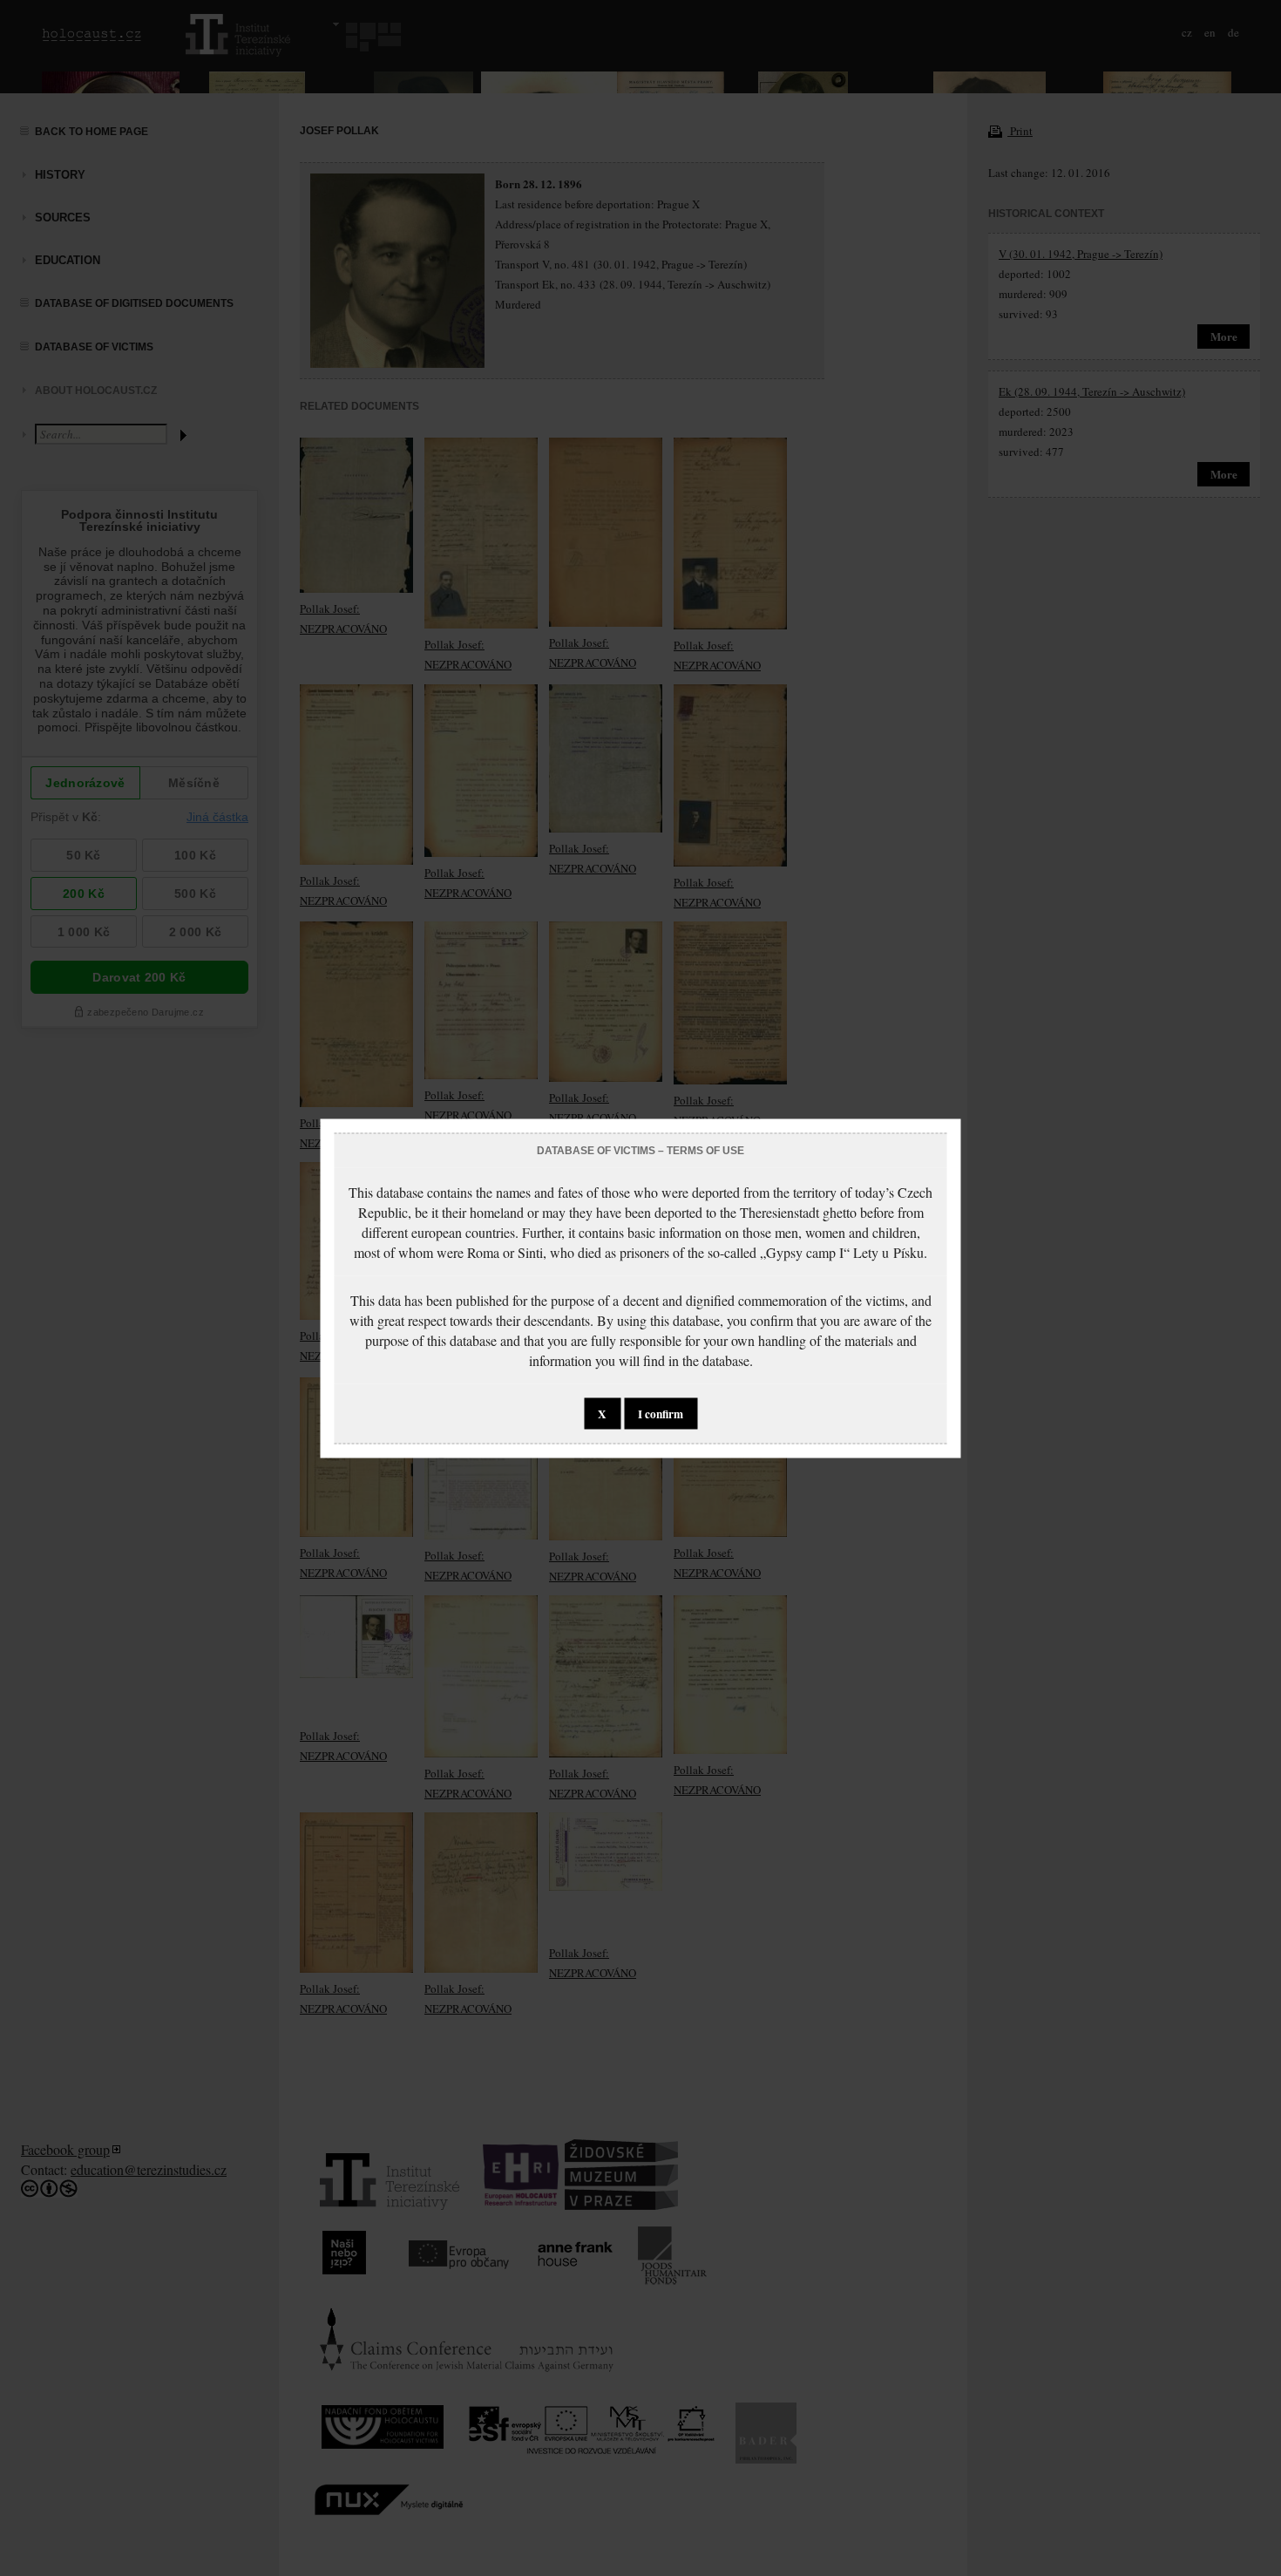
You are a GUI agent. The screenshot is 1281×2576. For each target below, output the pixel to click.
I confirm (661, 1413)
